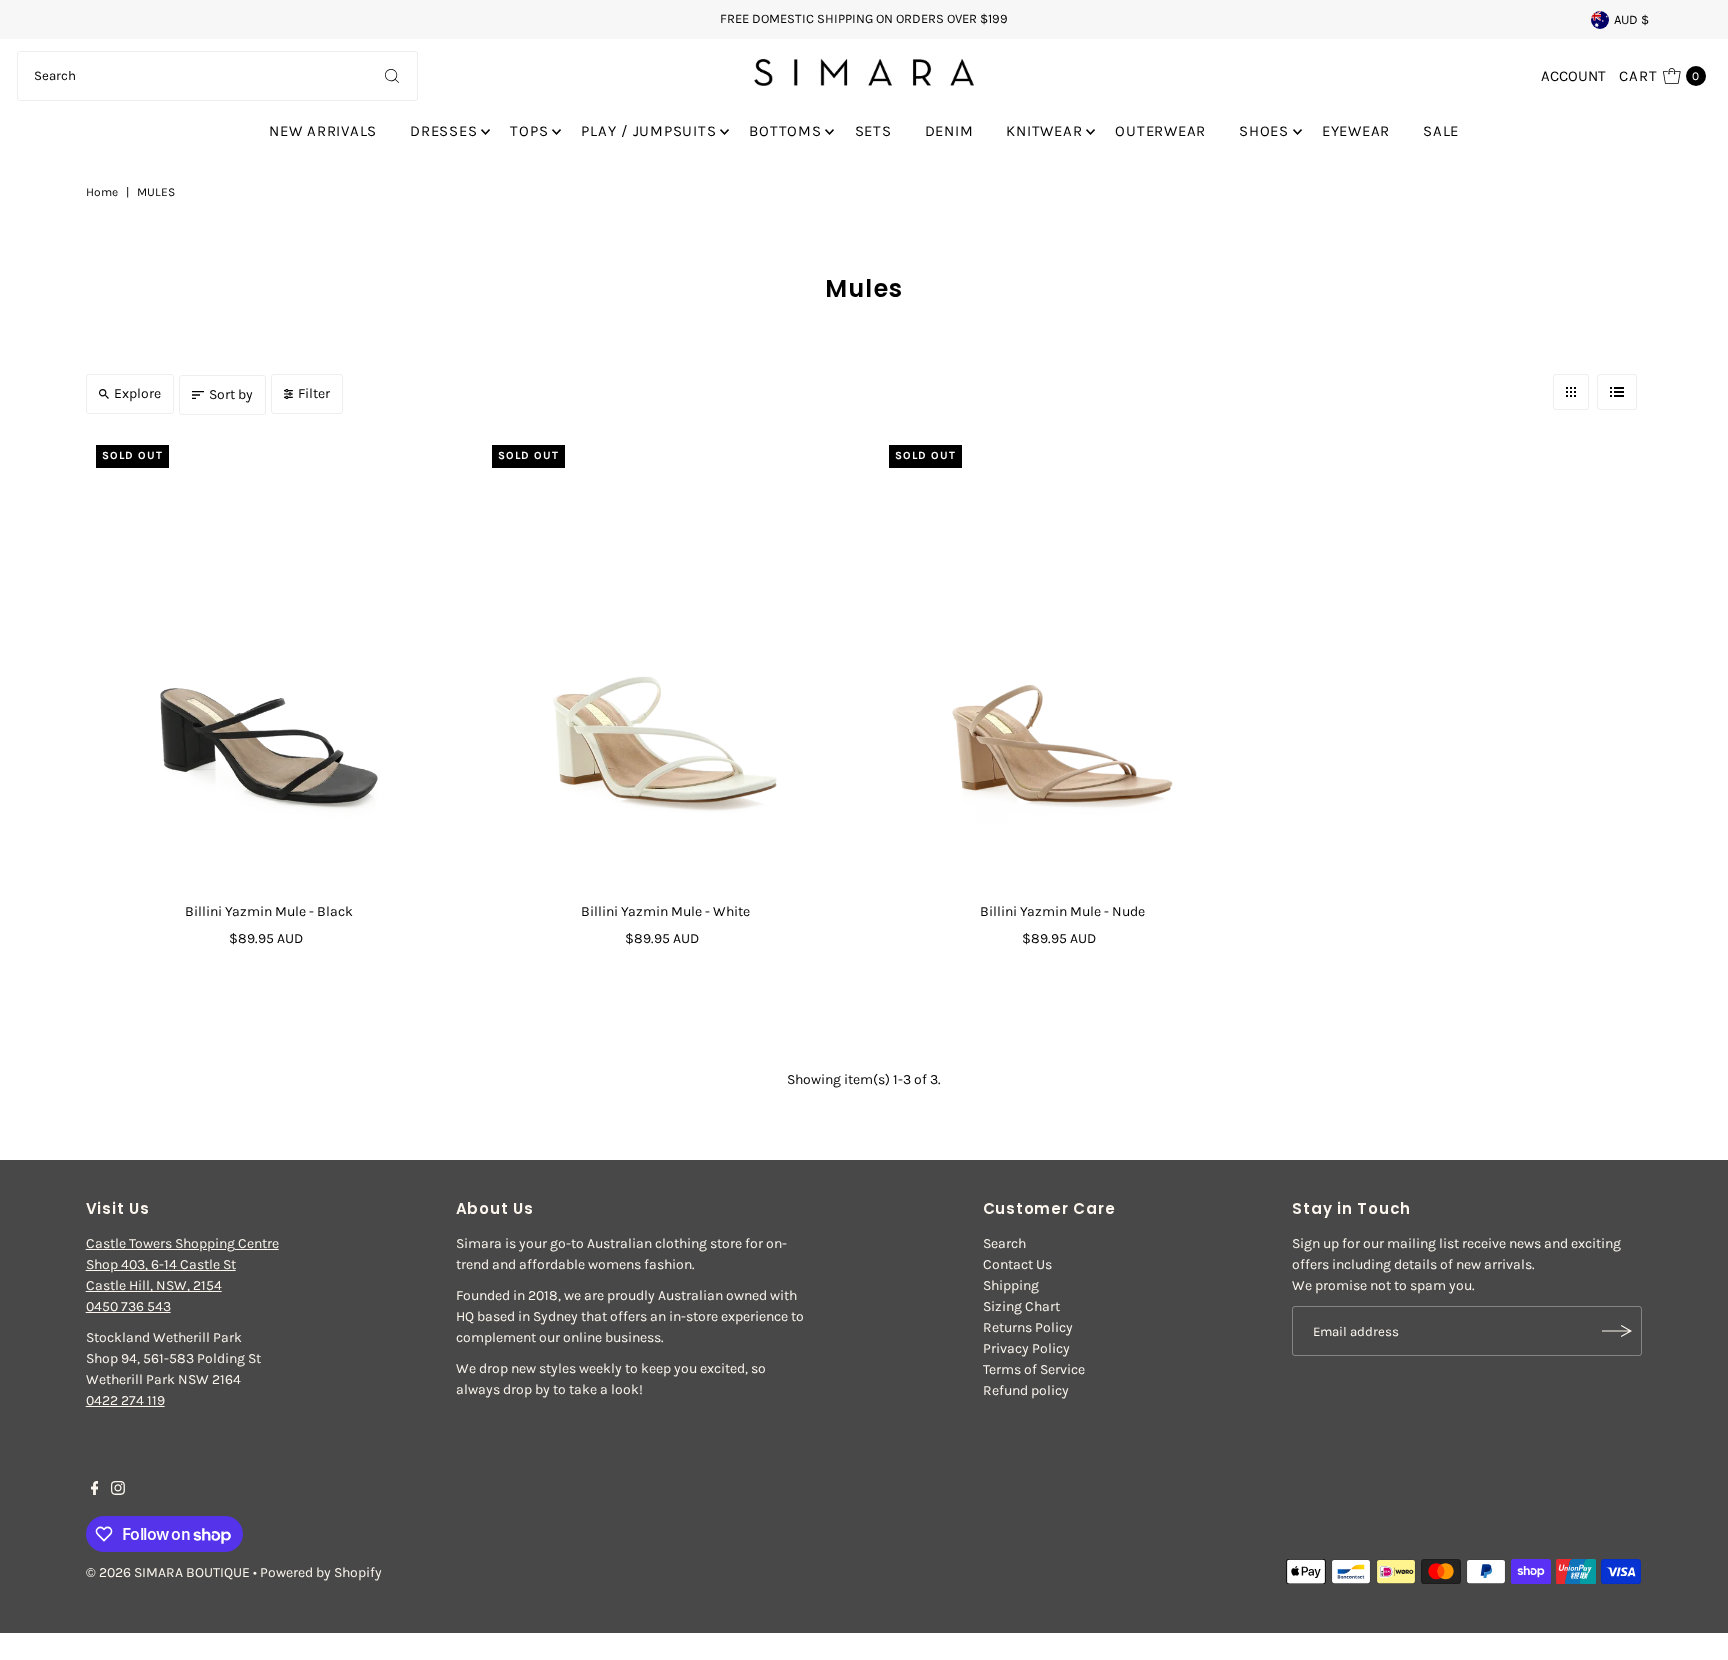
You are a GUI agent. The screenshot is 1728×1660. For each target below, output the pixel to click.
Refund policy (1026, 1390)
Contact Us (1017, 1264)
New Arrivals (323, 131)
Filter (314, 393)
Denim (949, 131)
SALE (1441, 131)
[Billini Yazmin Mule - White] (665, 664)
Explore (137, 393)
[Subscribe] (1617, 1331)
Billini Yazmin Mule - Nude (1062, 911)
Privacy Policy (1026, 1348)
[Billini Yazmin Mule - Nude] (1062, 664)
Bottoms (785, 131)
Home (102, 192)
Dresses (443, 131)
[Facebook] (95, 1491)
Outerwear (1160, 131)
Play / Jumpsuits (648, 131)
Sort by (231, 394)
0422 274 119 (125, 1400)
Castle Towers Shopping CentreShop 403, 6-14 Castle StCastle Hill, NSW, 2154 (182, 1264)
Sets (873, 131)
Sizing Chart (1021, 1306)
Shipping (1011, 1285)
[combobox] (217, 76)
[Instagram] (118, 1491)
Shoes (1264, 131)
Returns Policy (1028, 1327)
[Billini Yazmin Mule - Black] (269, 664)
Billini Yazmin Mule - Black (269, 911)
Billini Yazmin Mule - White (665, 911)
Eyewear (1356, 131)
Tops (529, 131)
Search (1004, 1243)
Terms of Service (1034, 1369)
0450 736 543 (128, 1306)
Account (1573, 76)
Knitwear (1044, 131)
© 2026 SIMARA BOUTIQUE (168, 1572)
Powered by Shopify (321, 1572)
